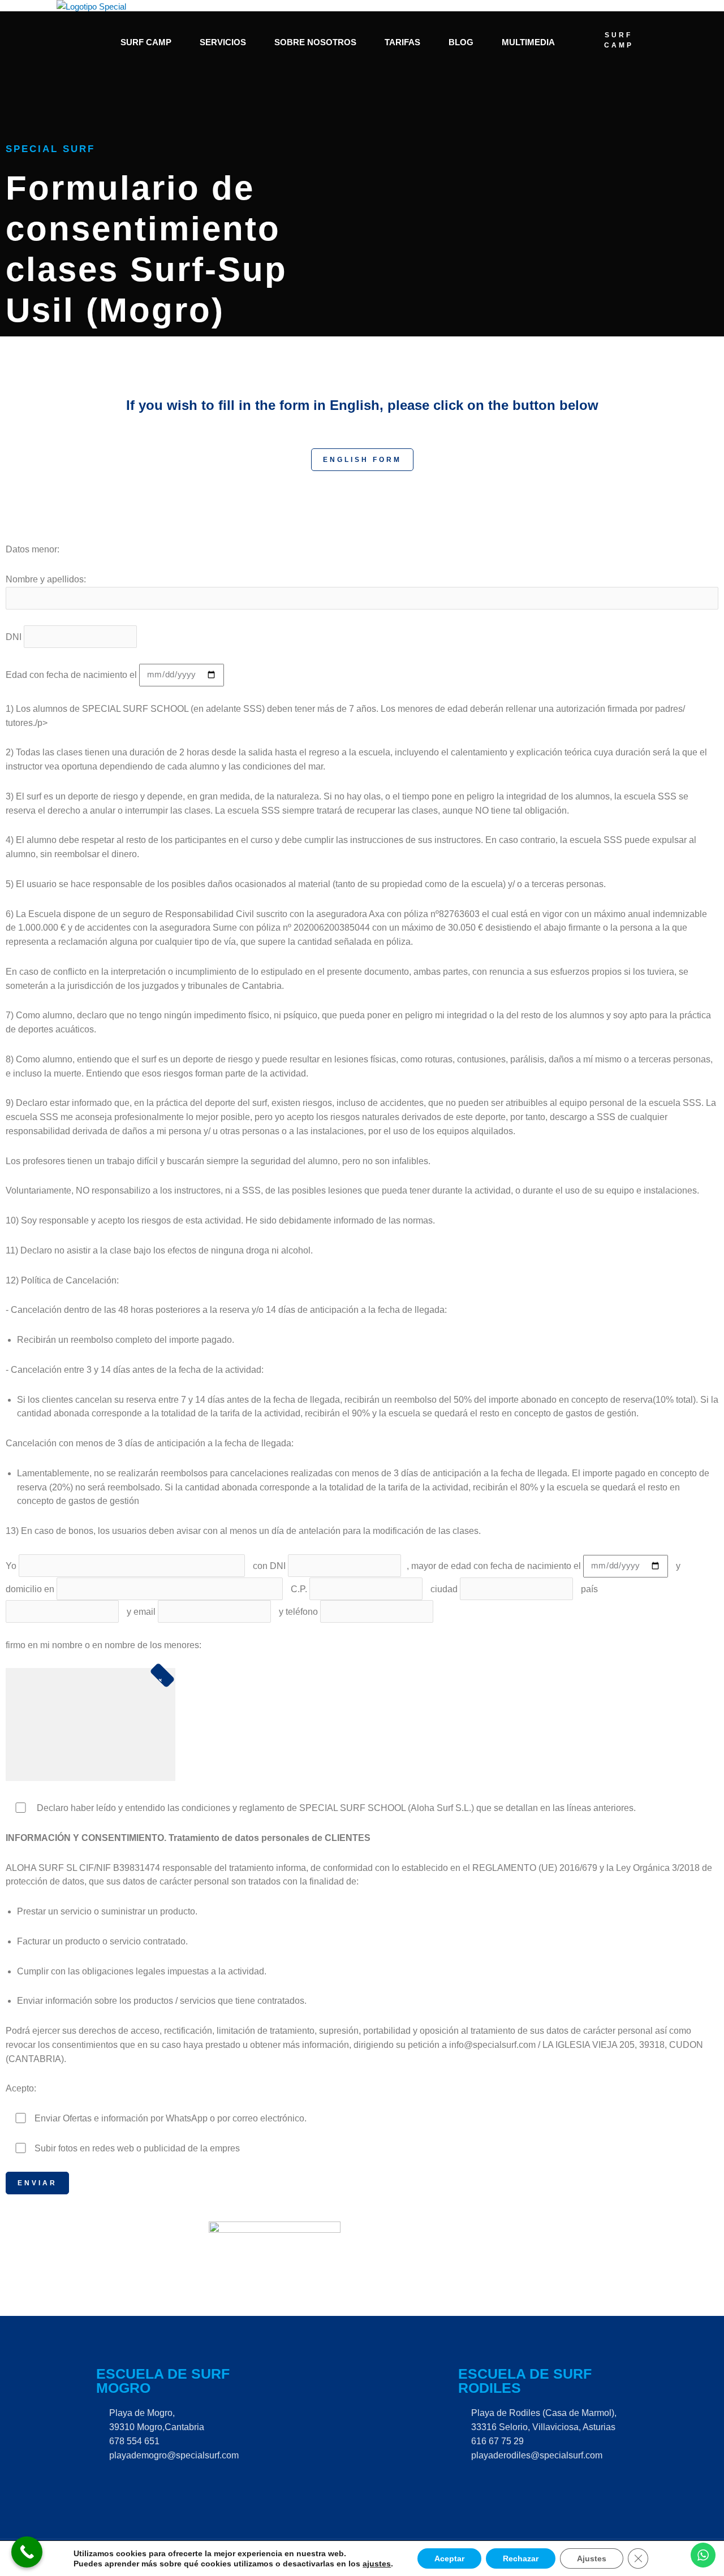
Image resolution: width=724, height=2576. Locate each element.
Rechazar (521, 2558)
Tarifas (402, 42)
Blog (461, 42)
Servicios (223, 42)
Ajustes (592, 2558)
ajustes (377, 2564)
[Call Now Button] (27, 2552)
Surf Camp (146, 42)
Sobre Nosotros (315, 42)
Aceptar (449, 2558)
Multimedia (528, 42)
